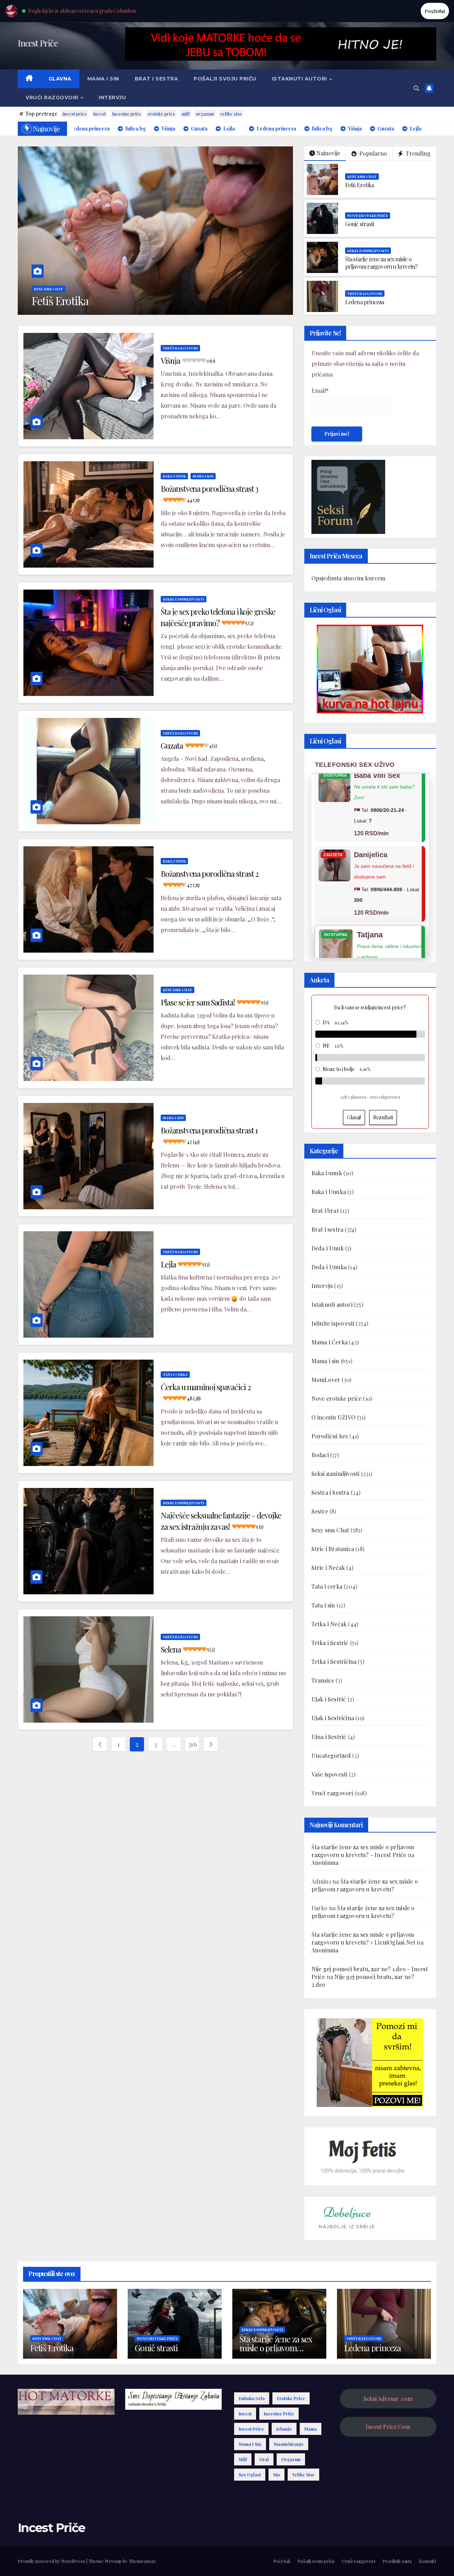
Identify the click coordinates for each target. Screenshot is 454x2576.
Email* (320, 391)
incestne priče (127, 114)
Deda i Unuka (329, 1267)
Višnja (188, 361)
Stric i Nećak (328, 1568)
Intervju (112, 97)
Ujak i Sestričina (333, 1718)
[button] (416, 88)
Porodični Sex (330, 1436)
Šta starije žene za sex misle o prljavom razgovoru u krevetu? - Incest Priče (363, 1851)
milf (186, 114)
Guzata (189, 746)
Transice (323, 1680)
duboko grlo (252, 2398)
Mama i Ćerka (330, 1342)
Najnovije (328, 153)
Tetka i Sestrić (330, 1643)
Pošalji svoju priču (225, 79)
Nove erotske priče (368, 216)
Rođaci (320, 1455)
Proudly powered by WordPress (52, 2561)
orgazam (205, 114)
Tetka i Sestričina (334, 1661)
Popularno (372, 153)
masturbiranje (289, 2444)
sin (276, 2475)
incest (99, 114)
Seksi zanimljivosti (368, 251)
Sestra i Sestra (330, 1492)
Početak (282, 2561)
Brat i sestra (157, 79)
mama (311, 2429)
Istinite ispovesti (333, 1323)
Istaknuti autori (300, 79)
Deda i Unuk (328, 1248)
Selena (188, 1649)
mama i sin (250, 2444)
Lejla (185, 1264)
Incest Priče (38, 43)
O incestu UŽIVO (334, 1417)
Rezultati (383, 1117)
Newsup (113, 2561)
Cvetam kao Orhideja (243, 300)
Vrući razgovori (53, 97)
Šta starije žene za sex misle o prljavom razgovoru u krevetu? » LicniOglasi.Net (364, 1938)
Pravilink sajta (397, 2561)
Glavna (60, 79)
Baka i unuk (174, 476)
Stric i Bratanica (333, 1549)
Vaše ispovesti (330, 1774)
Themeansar (142, 2561)
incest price (75, 114)
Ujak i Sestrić (329, 1699)
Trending (417, 153)
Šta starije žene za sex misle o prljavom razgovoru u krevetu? (381, 263)
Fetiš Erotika (360, 185)
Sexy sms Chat (212, 289)
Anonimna (325, 1863)
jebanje (284, 2429)
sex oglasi (250, 2475)
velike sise (231, 114)
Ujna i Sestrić (329, 1737)
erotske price (161, 114)
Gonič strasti (360, 224)
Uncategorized (331, 1755)
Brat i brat (325, 1211)
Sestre (320, 1511)
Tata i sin (323, 1605)
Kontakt (428, 2561)
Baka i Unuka (329, 1192)
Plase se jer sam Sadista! (214, 1002)
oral (264, 2459)
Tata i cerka (175, 1375)
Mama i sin (103, 79)
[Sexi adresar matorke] (370, 2062)
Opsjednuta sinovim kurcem (348, 578)
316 (192, 1744)
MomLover (326, 1380)
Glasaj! (354, 1117)
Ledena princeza (365, 302)
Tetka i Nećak (329, 1624)
